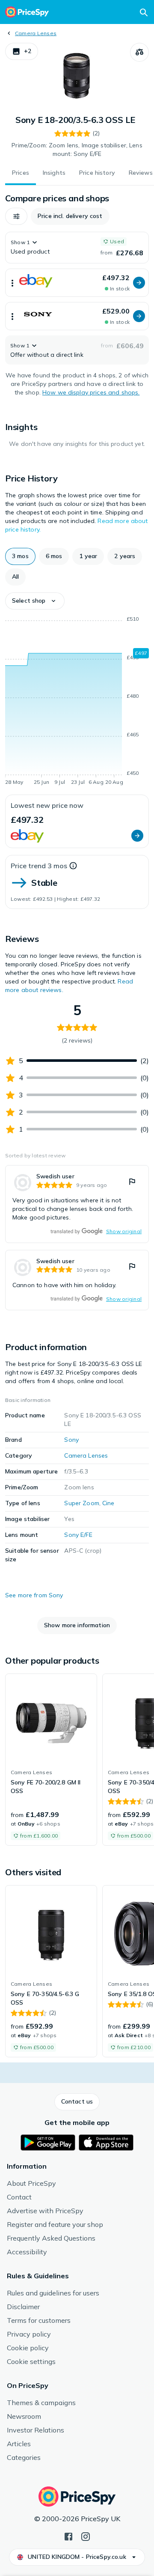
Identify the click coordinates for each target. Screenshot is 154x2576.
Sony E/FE (78, 1535)
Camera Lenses (36, 33)
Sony (71, 1440)
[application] (77, 702)
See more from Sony (34, 1595)
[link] (77, 1204)
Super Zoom (81, 1503)
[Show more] (12, 283)
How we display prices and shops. (91, 392)
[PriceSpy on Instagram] (86, 2536)
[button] (22, 51)
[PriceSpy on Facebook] (68, 2536)
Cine (108, 1503)
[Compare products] (139, 52)
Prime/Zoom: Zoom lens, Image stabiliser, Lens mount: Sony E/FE (77, 149)
